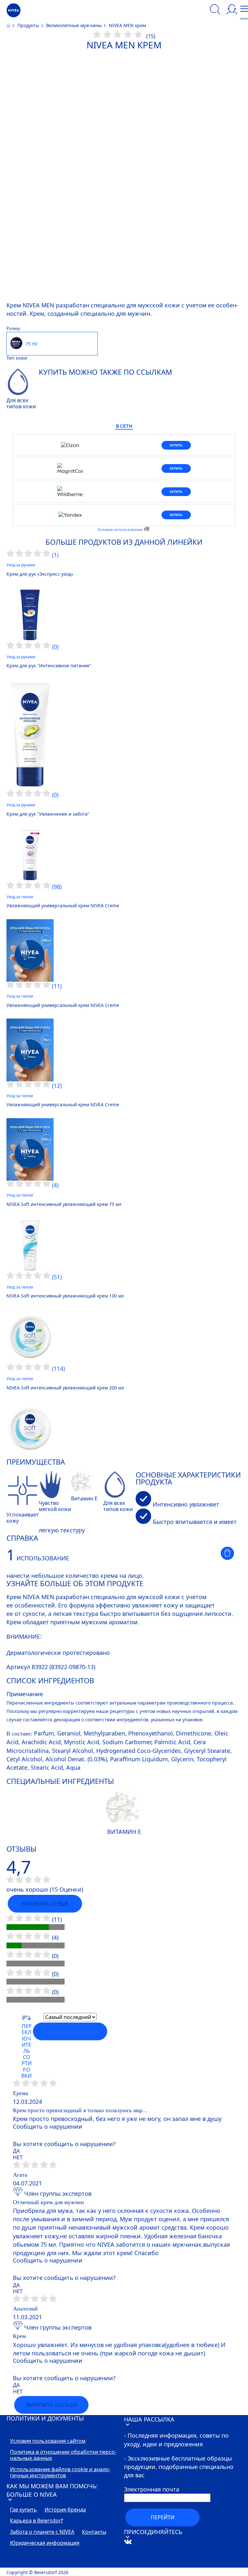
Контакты (94, 2532)
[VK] (138, 2563)
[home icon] (9, 25)
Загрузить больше (52, 2405)
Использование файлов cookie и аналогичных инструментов (60, 2473)
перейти (163, 2517)
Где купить (23, 2510)
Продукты (29, 25)
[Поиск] (215, 10)
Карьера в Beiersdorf (36, 2521)
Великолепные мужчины (75, 25)
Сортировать (70, 2032)
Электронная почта (152, 2489)
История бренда (65, 2510)
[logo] (14, 10)
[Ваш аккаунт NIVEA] (232, 10)
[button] (227, 1553)
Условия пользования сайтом (48, 2441)
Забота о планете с (42, 2532)
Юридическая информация (45, 2543)
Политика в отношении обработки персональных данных (63, 2455)
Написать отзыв (45, 1904)
